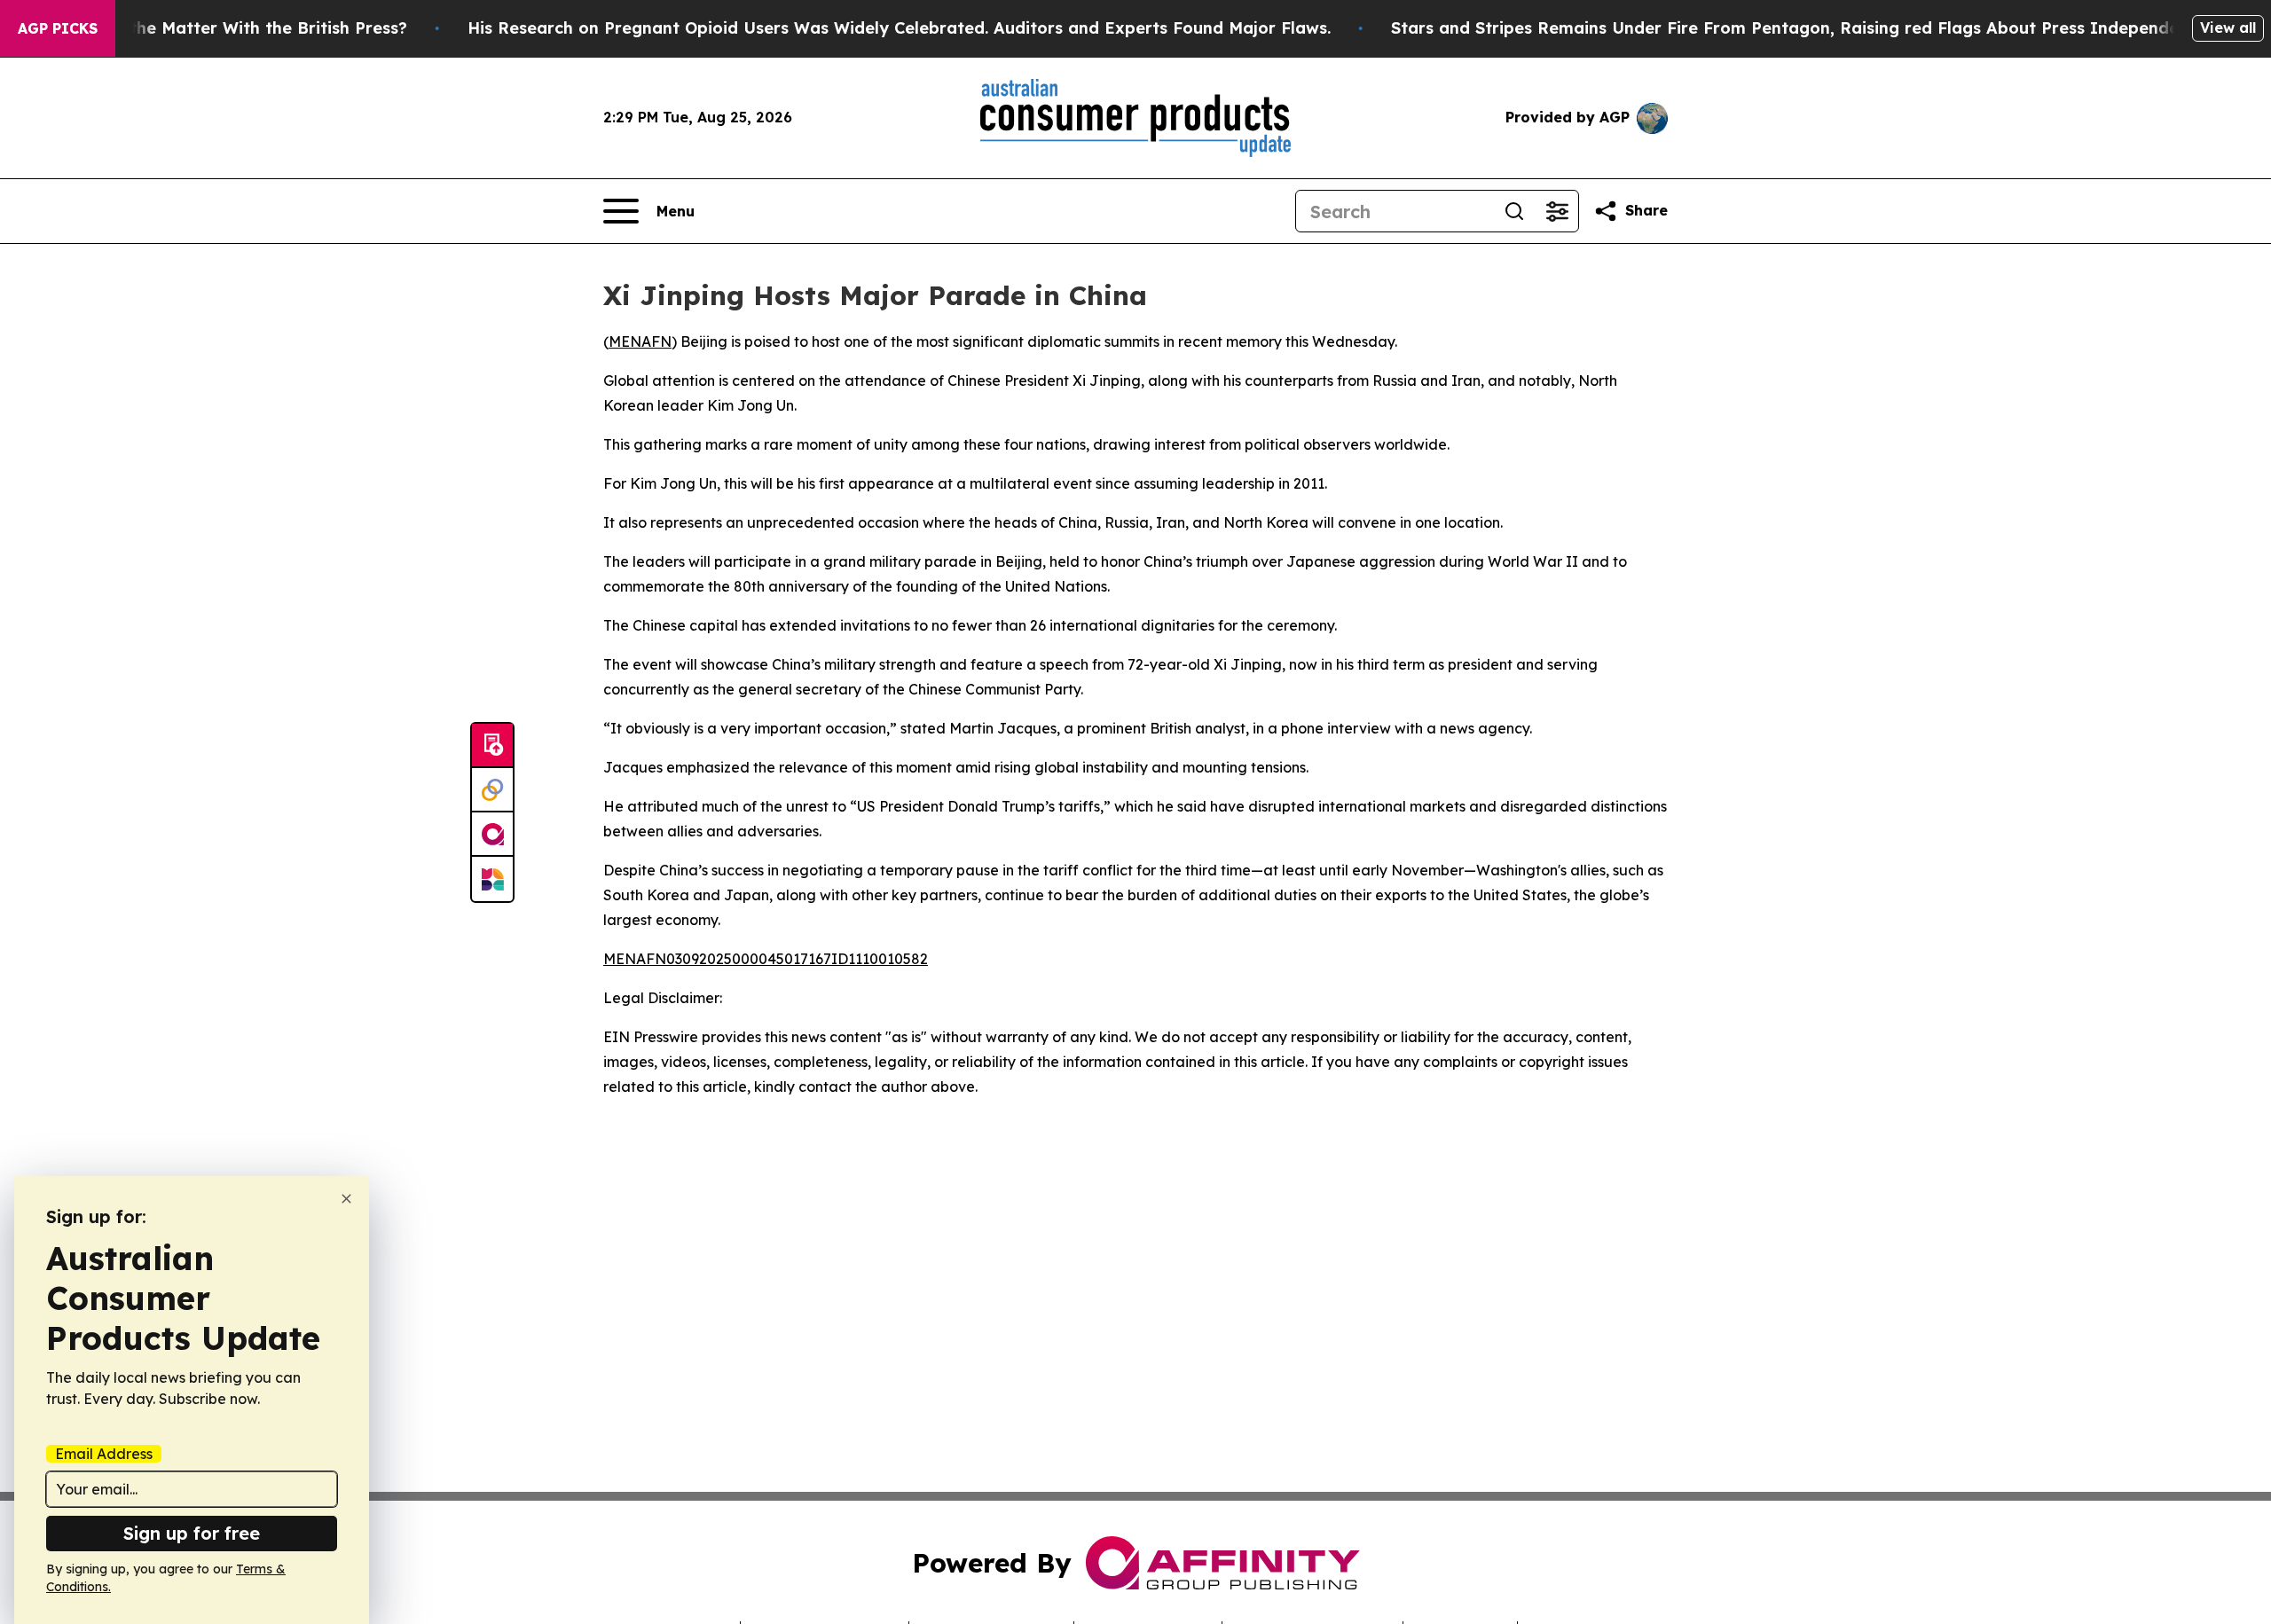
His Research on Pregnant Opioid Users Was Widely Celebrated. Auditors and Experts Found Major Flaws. (899, 28)
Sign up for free (192, 1533)
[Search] (1514, 211)
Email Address (104, 1454)
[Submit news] (492, 746)
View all (2228, 27)
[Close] (346, 1199)
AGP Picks (58, 28)
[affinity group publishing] (492, 835)
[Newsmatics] (492, 879)
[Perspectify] (492, 790)
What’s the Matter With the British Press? (238, 28)
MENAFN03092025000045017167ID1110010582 (766, 959)
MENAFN (640, 341)
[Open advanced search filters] (1557, 211)
